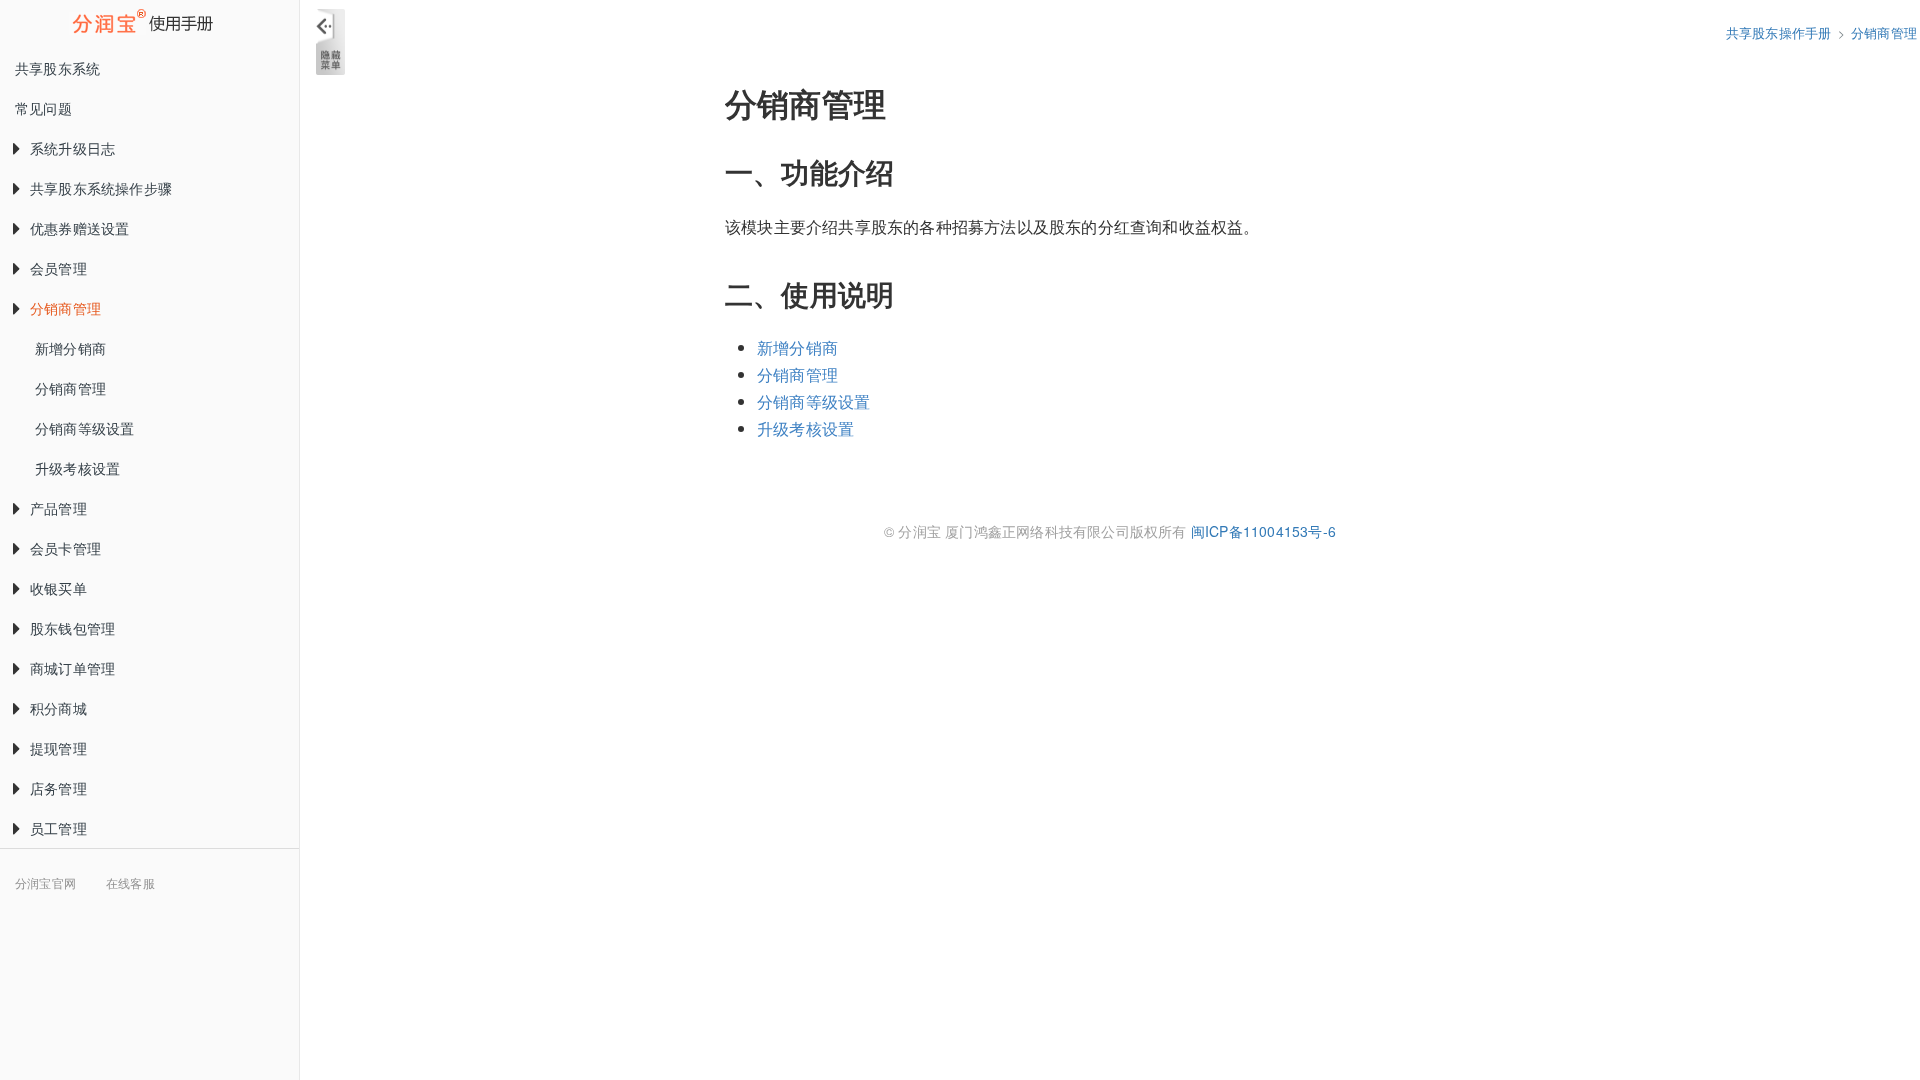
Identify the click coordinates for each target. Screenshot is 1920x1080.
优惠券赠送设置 (79, 228)
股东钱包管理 (72, 628)
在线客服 (130, 882)
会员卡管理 (65, 548)
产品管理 (58, 508)
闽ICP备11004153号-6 (1263, 531)
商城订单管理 (72, 668)
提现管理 (58, 748)
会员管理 (58, 268)
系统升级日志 (72, 148)
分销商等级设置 (84, 428)
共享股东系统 (57, 68)
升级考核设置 (77, 468)
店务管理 (58, 788)
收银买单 (58, 588)
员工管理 (58, 828)
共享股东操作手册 (1779, 32)
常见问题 (43, 108)
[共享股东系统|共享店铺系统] (149, 24)
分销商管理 (65, 308)
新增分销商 (70, 348)
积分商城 (58, 708)
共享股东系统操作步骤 (101, 188)
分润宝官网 (45, 882)
